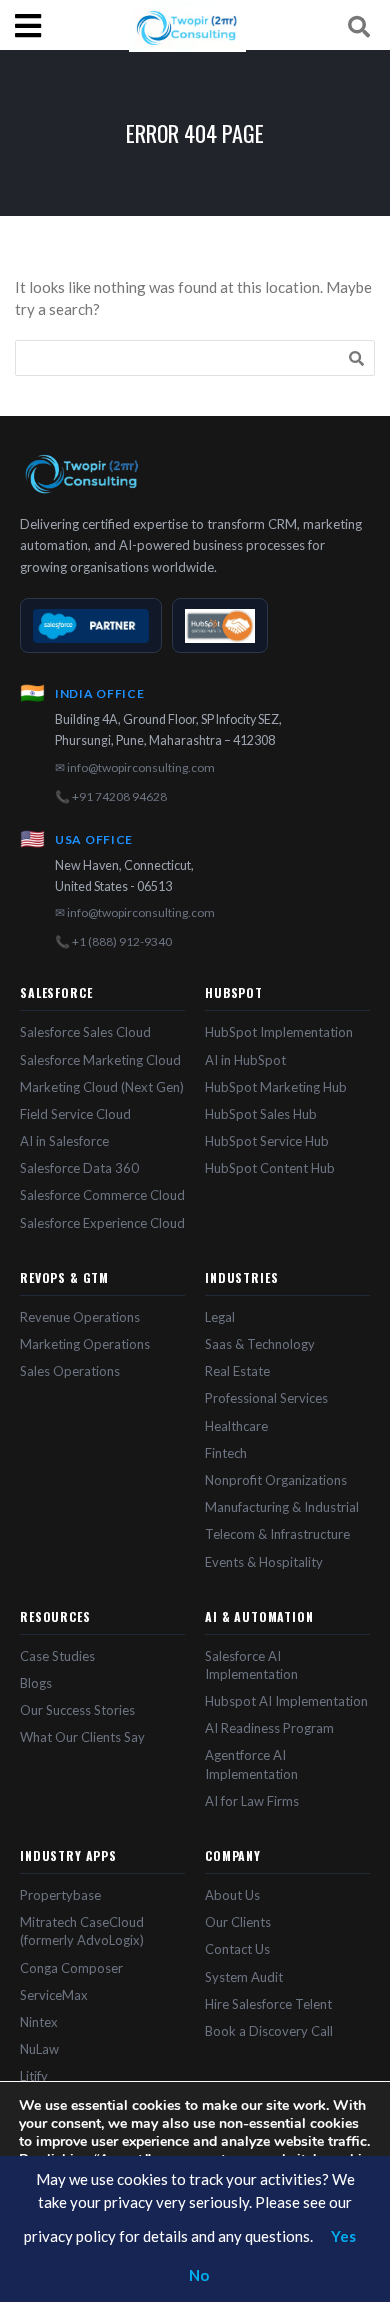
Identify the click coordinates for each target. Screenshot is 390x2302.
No (199, 2275)
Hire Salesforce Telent (268, 2004)
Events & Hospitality (264, 1562)
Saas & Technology (260, 1344)
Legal (220, 1317)
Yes (343, 2236)
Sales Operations (70, 1371)
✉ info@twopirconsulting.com (135, 767)
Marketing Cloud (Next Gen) (102, 1087)
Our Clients (238, 1922)
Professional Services (266, 1398)
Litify (34, 2076)
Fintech (226, 1453)
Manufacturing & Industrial (282, 1507)
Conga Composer (71, 1968)
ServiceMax (54, 1995)
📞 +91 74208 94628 (111, 796)
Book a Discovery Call (269, 2031)
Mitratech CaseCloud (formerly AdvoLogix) (82, 1931)
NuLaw (39, 2049)
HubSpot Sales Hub (261, 1114)
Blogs (36, 1683)
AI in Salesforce (64, 1141)
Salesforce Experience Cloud (102, 1223)
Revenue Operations (80, 1317)
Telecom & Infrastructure (277, 1534)
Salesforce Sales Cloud (85, 1032)
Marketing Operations (85, 1344)
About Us (232, 1895)
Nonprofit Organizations (276, 1480)
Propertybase (60, 1895)
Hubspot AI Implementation (286, 1701)
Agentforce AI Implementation (251, 1764)
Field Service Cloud (75, 1114)
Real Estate (237, 1371)
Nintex (39, 2022)
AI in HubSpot (245, 1060)
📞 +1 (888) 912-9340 (113, 941)
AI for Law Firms (252, 1801)
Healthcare (236, 1426)
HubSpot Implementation (279, 1032)
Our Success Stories (77, 1710)
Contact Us (237, 1949)
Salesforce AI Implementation (251, 1665)
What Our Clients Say (82, 1737)
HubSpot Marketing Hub (276, 1087)
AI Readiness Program (269, 1728)
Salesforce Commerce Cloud (102, 1195)
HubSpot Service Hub (267, 1141)
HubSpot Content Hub (270, 1168)
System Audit (244, 1977)
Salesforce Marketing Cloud (100, 1060)
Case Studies (57, 1656)
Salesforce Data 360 (79, 1168)
